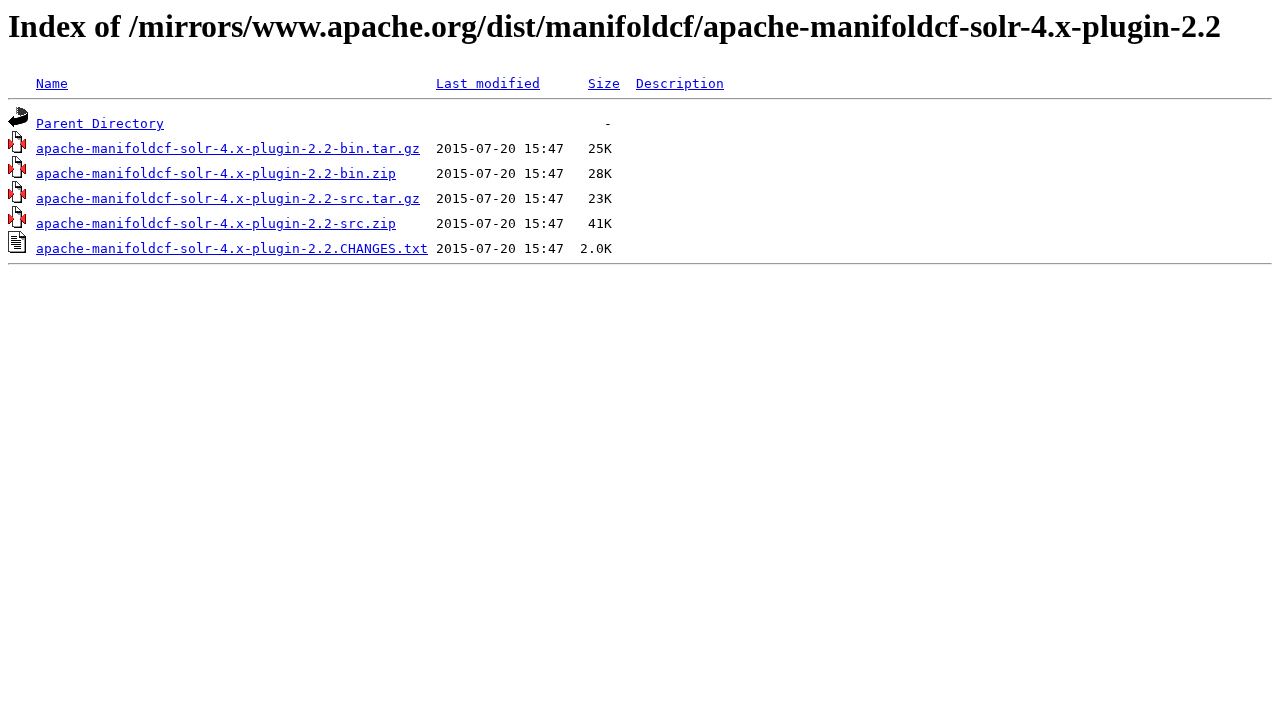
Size (604, 83)
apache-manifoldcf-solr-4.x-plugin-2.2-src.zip (216, 223)
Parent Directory (100, 123)
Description (680, 83)
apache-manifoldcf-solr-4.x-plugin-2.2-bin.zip (216, 173)
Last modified (488, 83)
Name (52, 83)
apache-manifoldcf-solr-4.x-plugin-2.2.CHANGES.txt (232, 248)
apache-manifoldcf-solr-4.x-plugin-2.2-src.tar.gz (228, 198)
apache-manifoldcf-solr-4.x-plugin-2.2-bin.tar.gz (228, 148)
